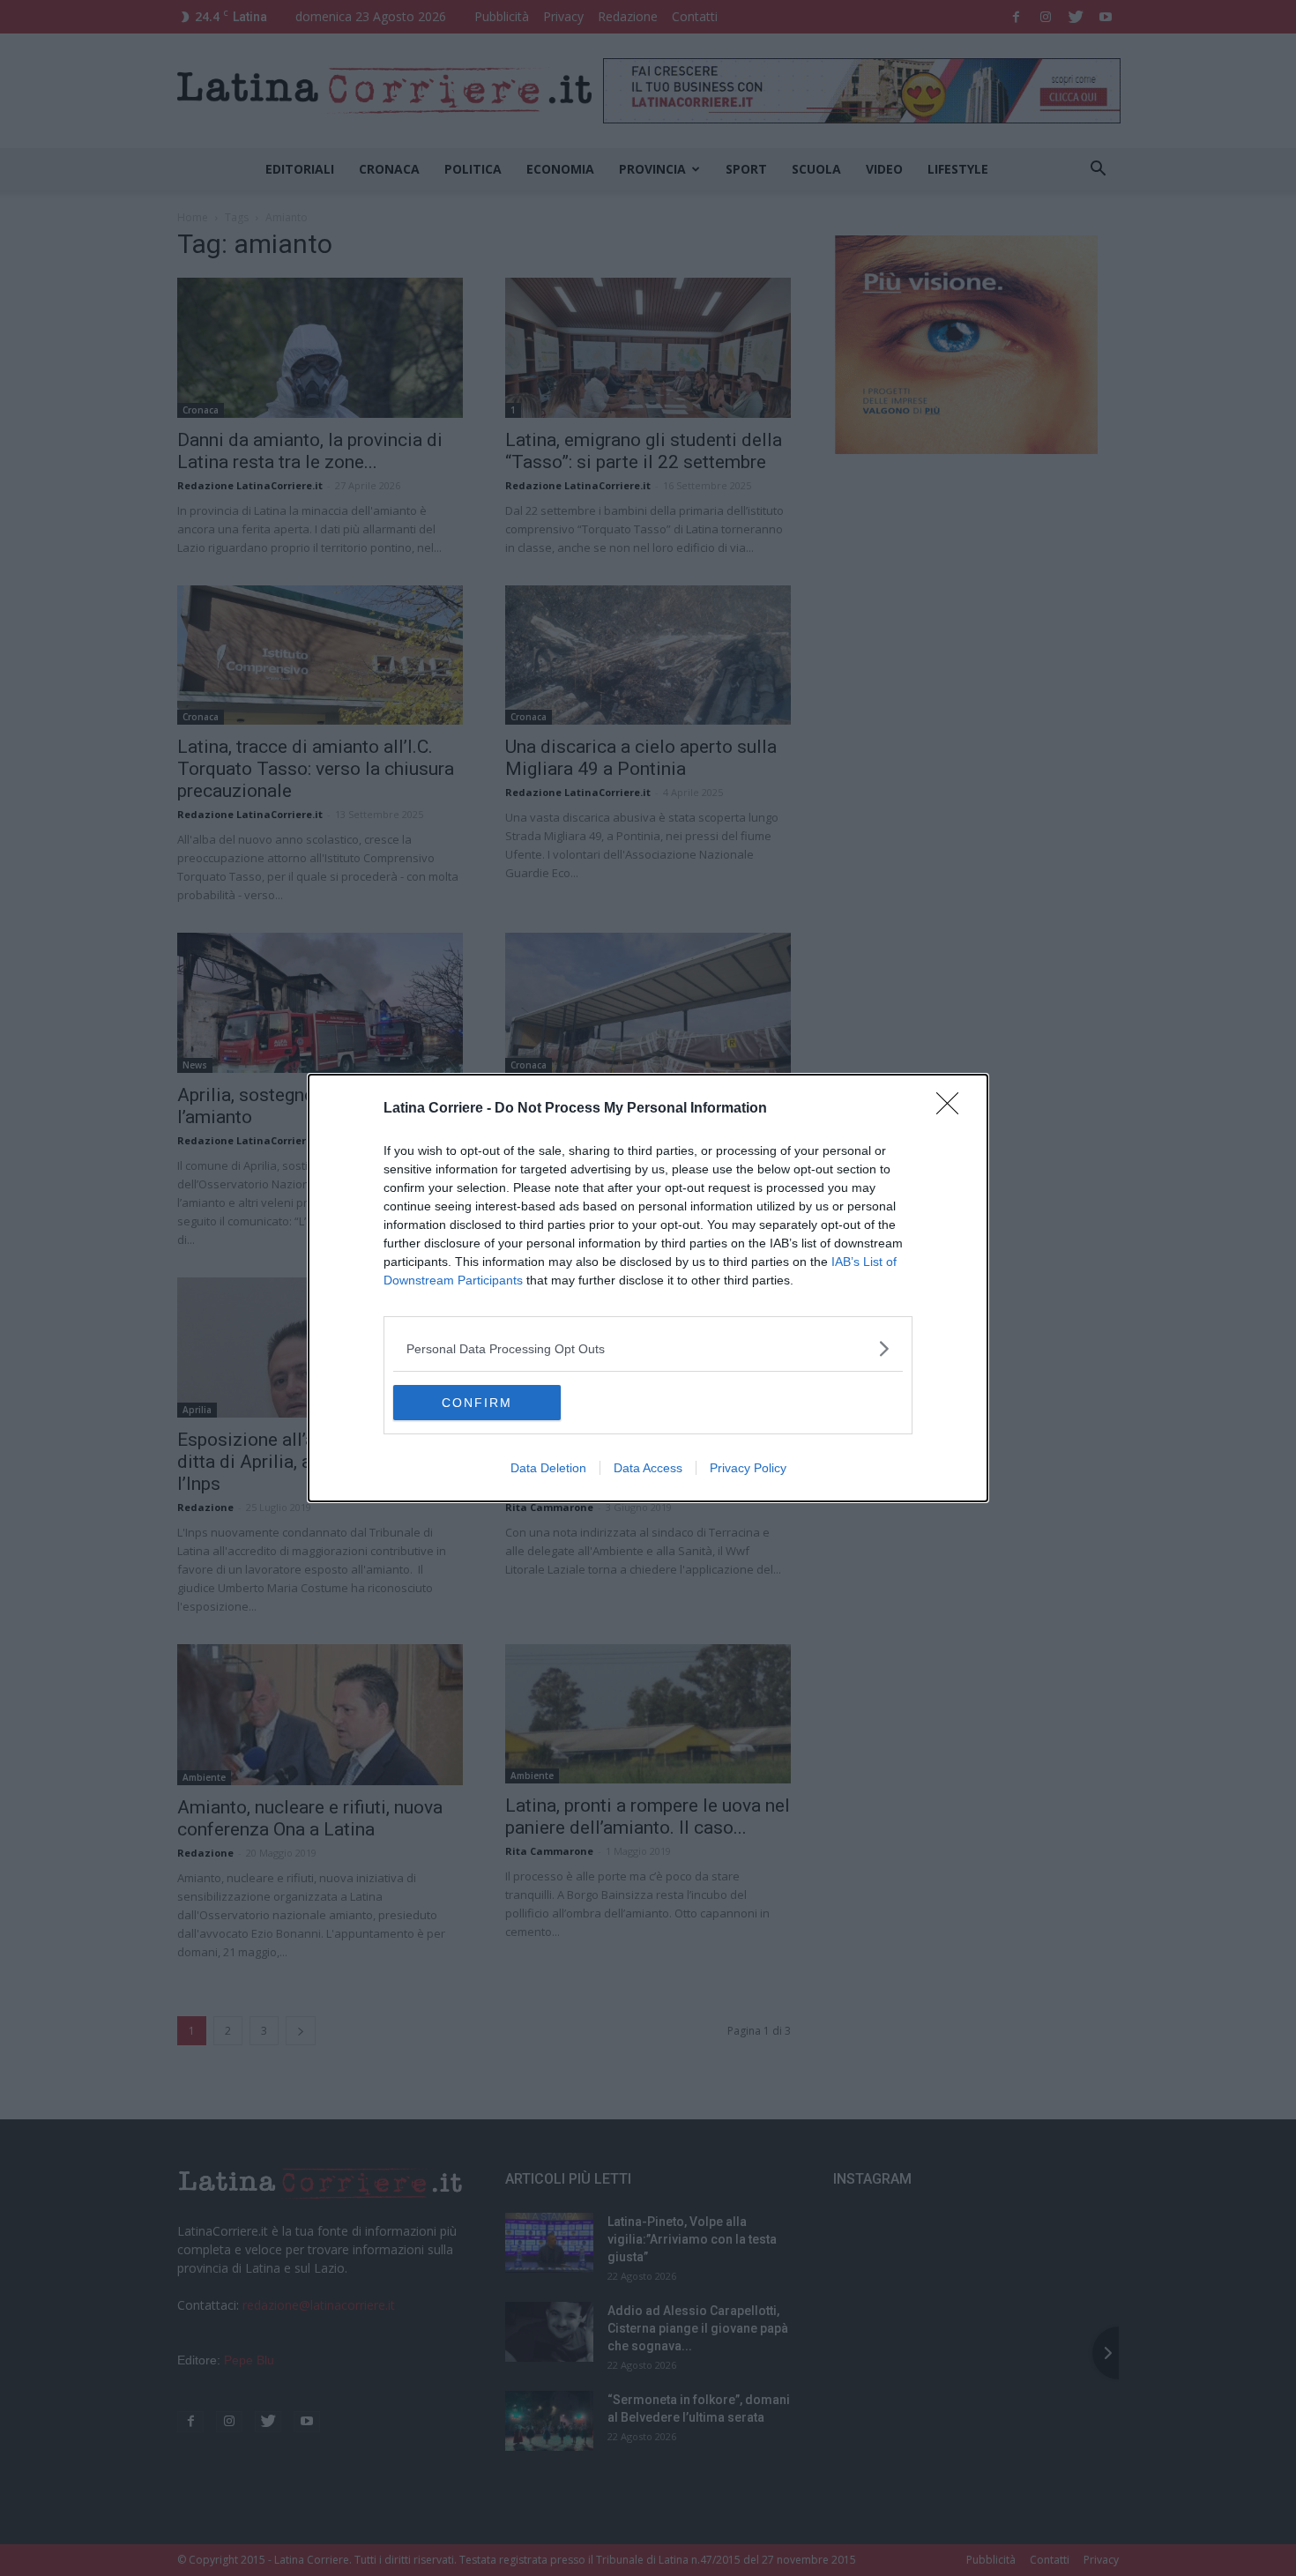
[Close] (953, 1109)
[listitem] (648, 1348)
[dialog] (648, 1288)
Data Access (648, 1468)
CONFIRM (477, 1403)
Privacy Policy (748, 1468)
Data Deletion (548, 1468)
